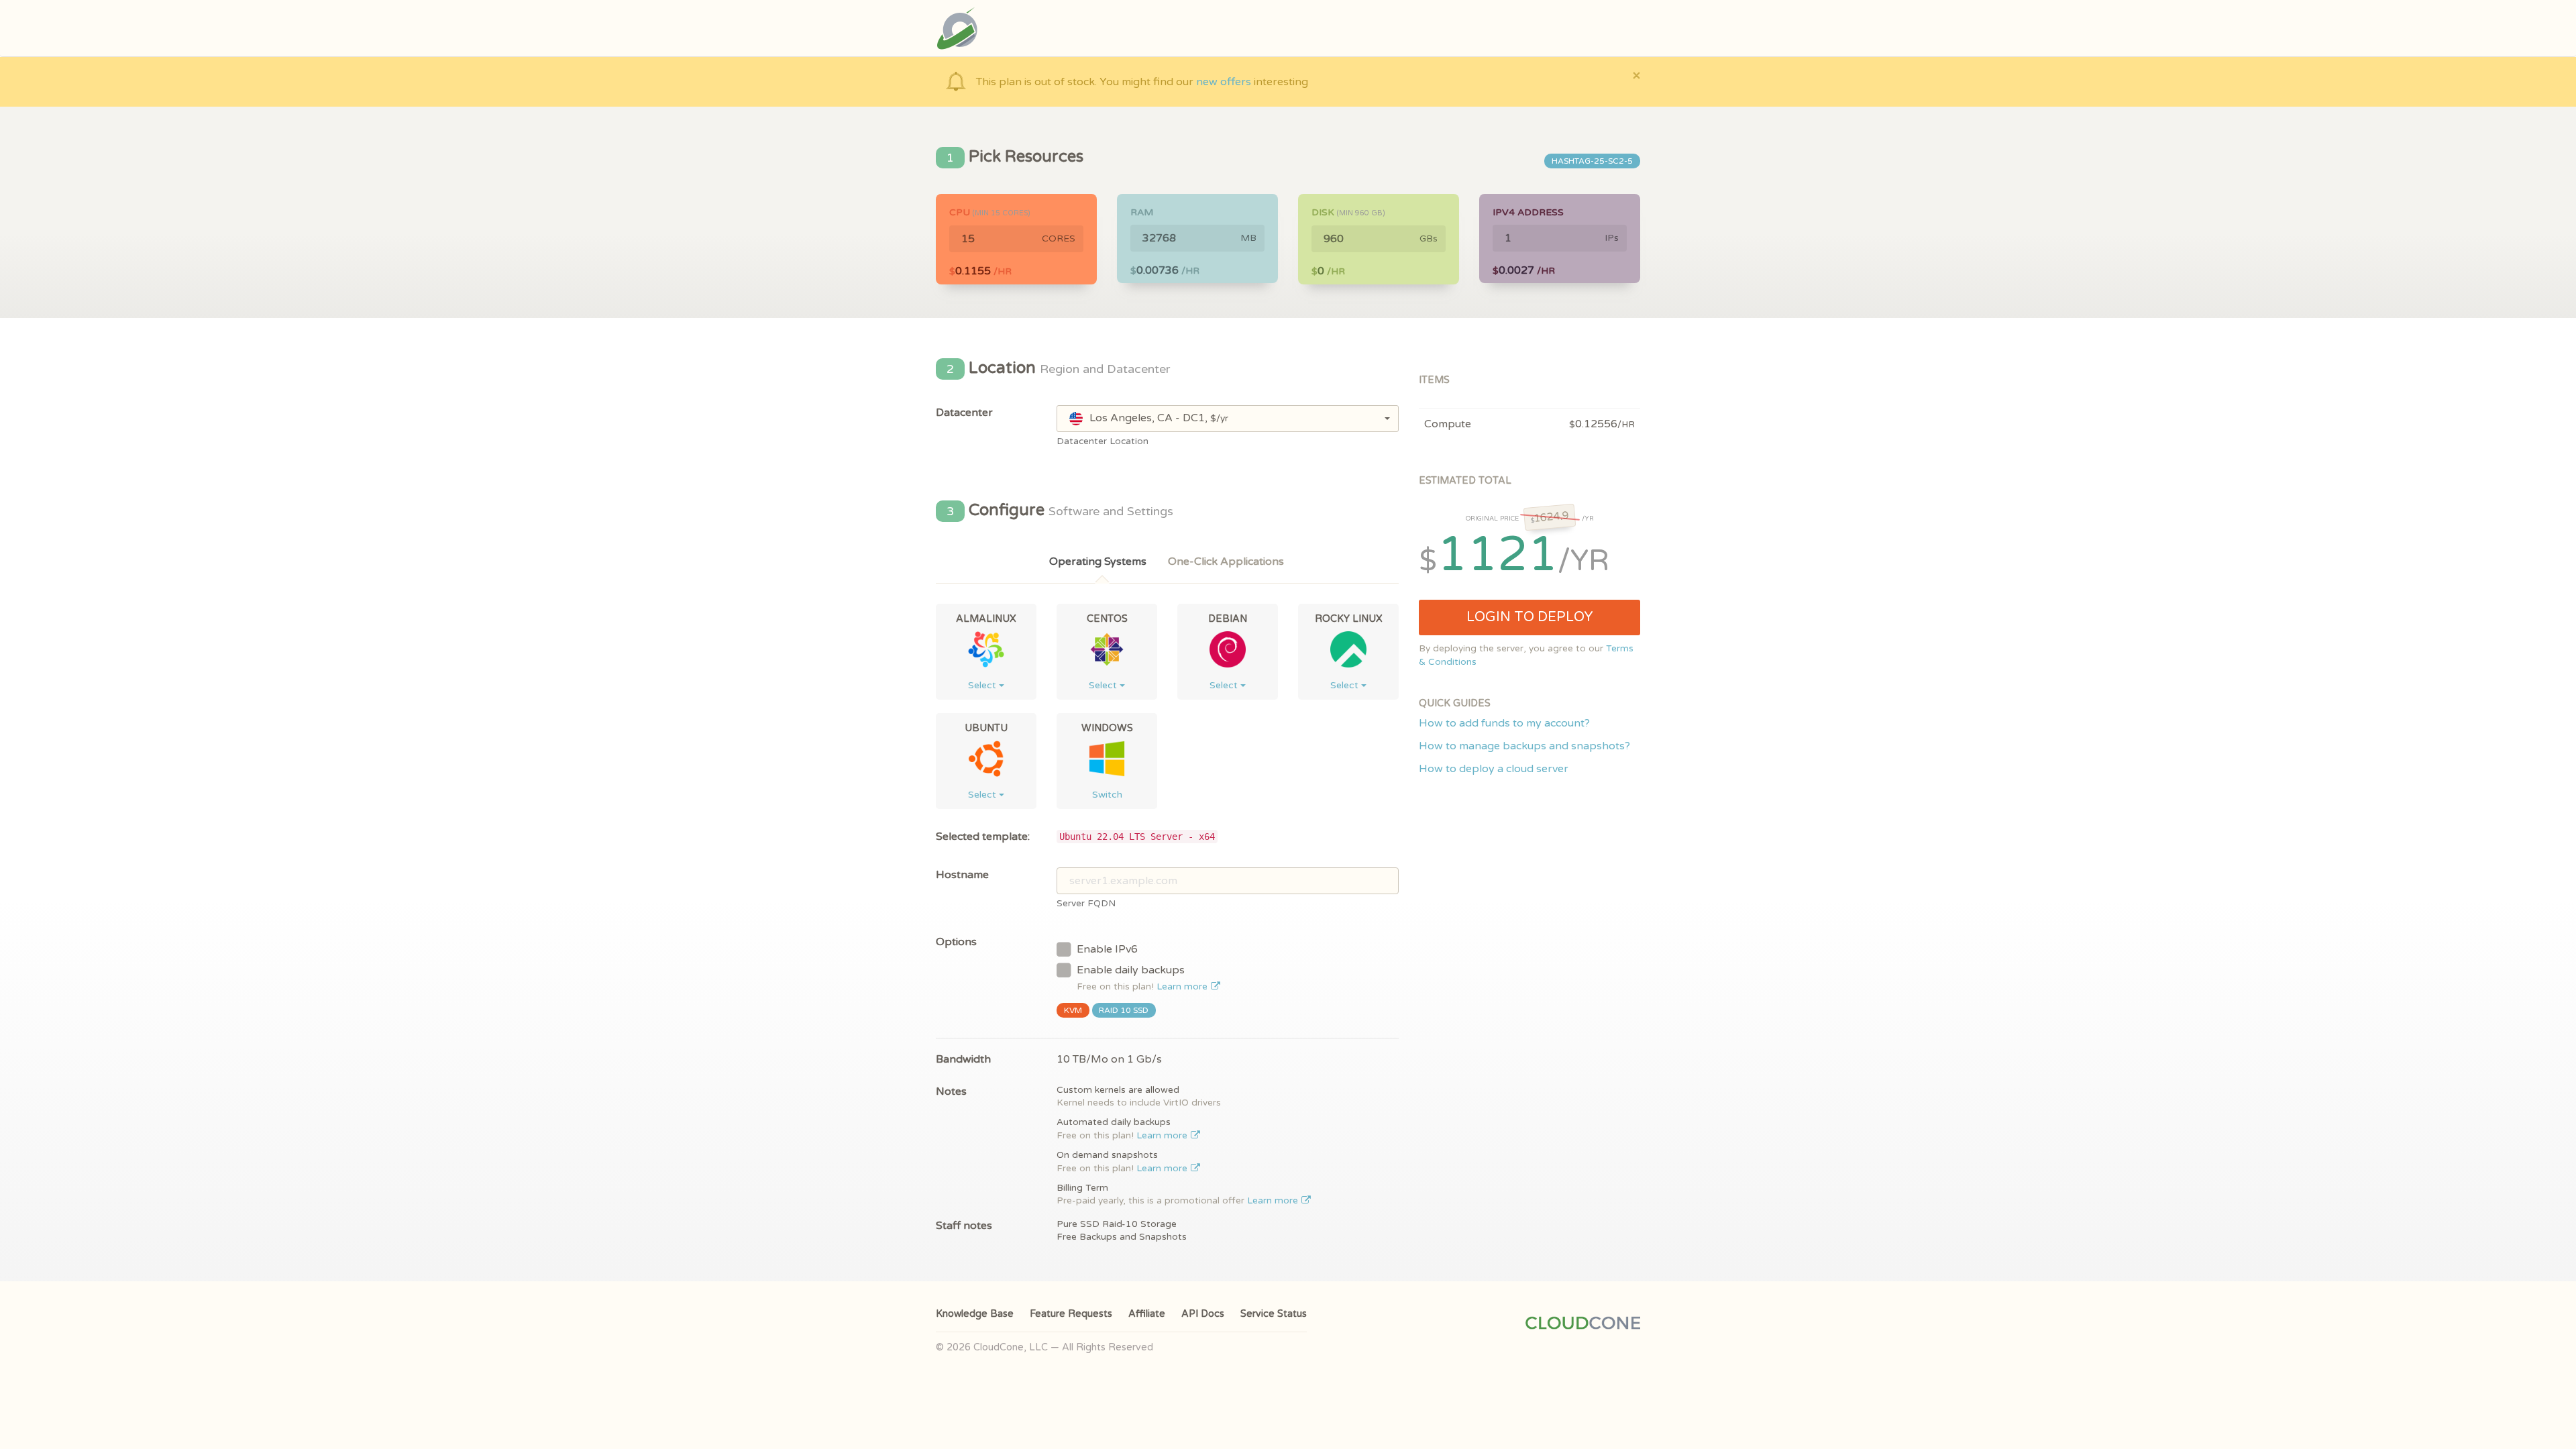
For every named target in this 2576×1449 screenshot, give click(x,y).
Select (983, 685)
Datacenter (964, 413)
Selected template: (983, 837)
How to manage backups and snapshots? (1524, 746)
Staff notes (964, 1226)
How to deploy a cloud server (1494, 769)
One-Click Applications (1226, 561)
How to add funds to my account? (1504, 723)
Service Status (1274, 1314)
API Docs (1203, 1314)
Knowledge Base (975, 1314)
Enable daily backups (1143, 978)
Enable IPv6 (1107, 949)
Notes (951, 1091)
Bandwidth (963, 1059)
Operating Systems (1098, 561)
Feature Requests (1071, 1314)
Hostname (962, 875)
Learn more (1183, 987)
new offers (1224, 82)
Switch (1107, 795)
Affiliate (1147, 1314)
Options (956, 942)
